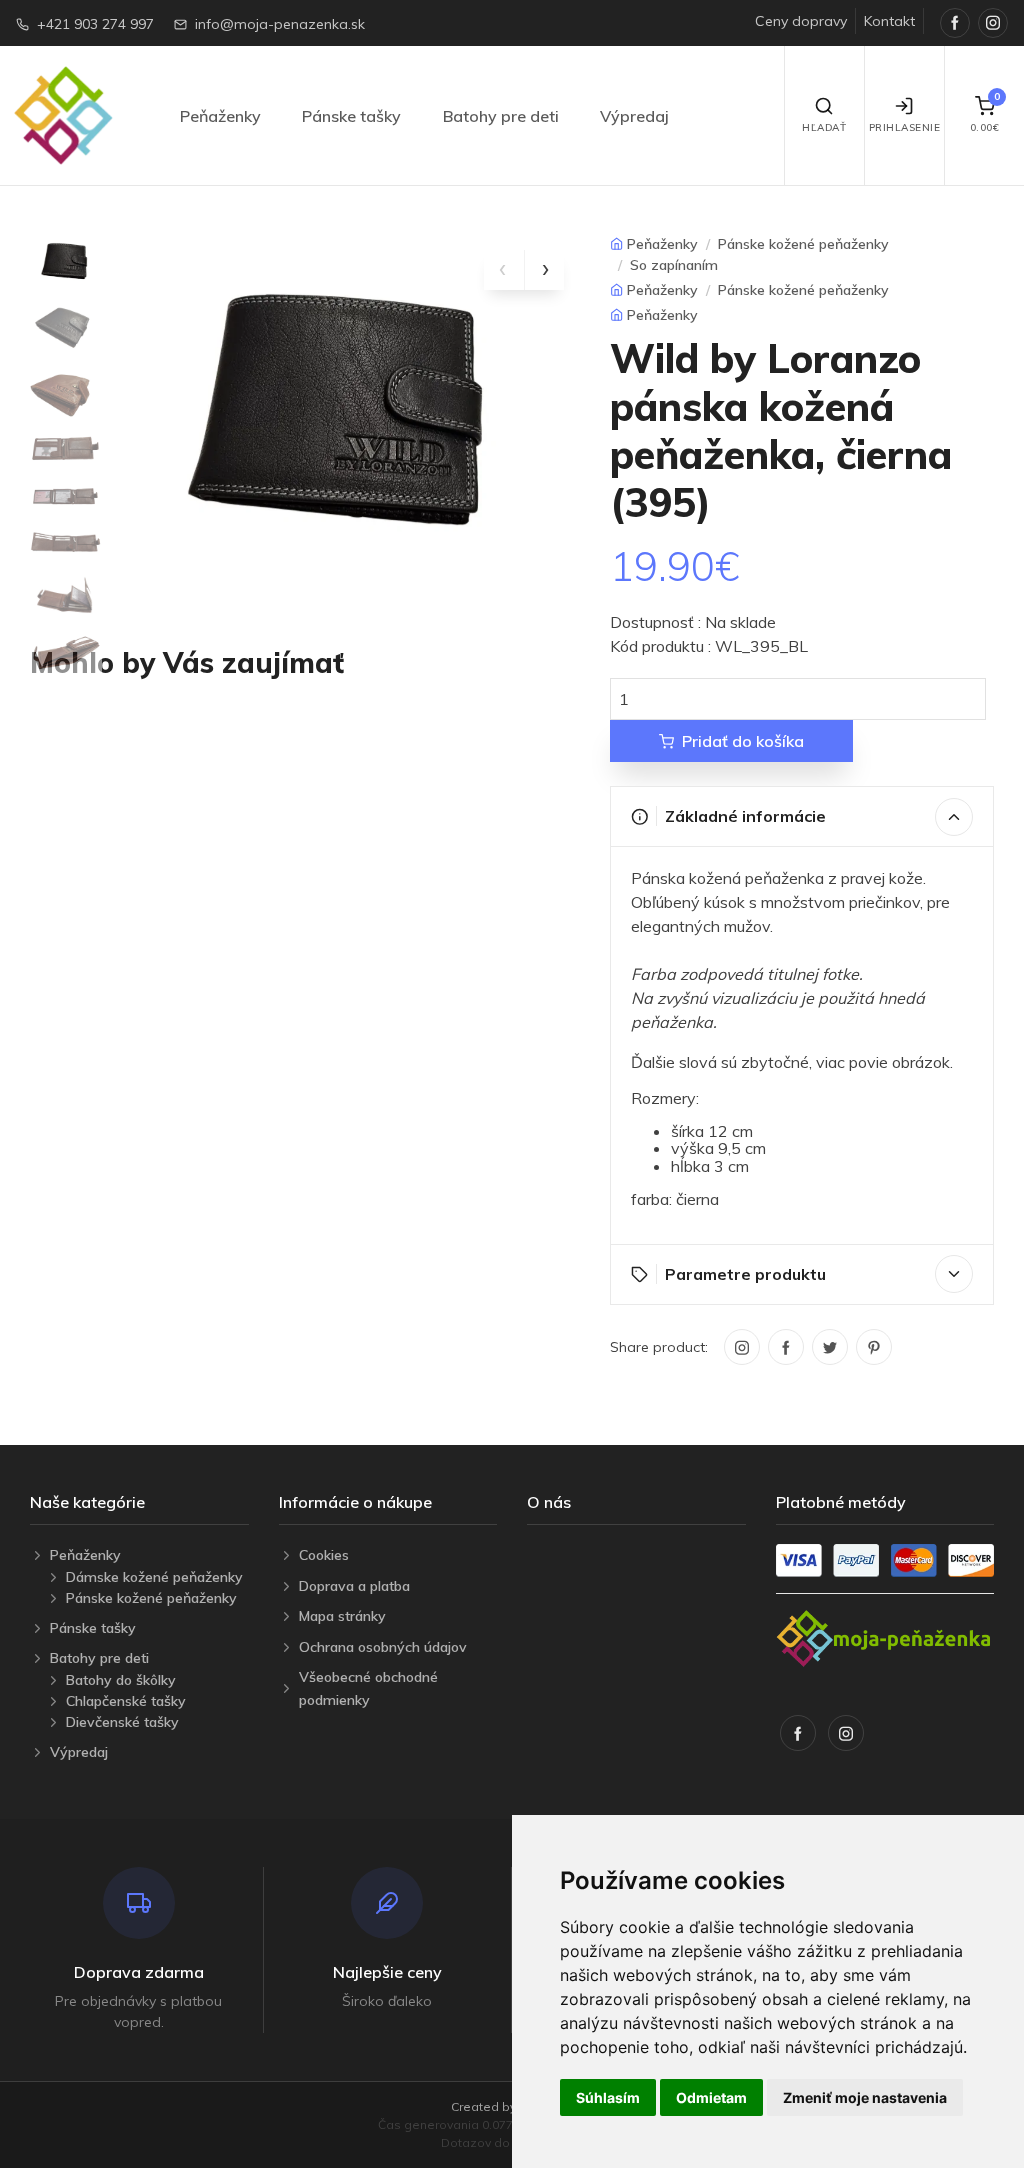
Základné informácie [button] (745, 816)
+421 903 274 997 (95, 24)
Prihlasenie (905, 127)
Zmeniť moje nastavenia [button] (865, 2097)
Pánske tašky (351, 116)
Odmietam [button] (711, 2097)
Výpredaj (634, 116)
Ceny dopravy (801, 21)
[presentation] (504, 270)
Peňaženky (220, 116)
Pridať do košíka (743, 741)
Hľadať (824, 127)
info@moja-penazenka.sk (280, 24)
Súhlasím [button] (608, 2097)
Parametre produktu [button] (745, 1274)
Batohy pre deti (501, 116)
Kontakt (889, 21)
